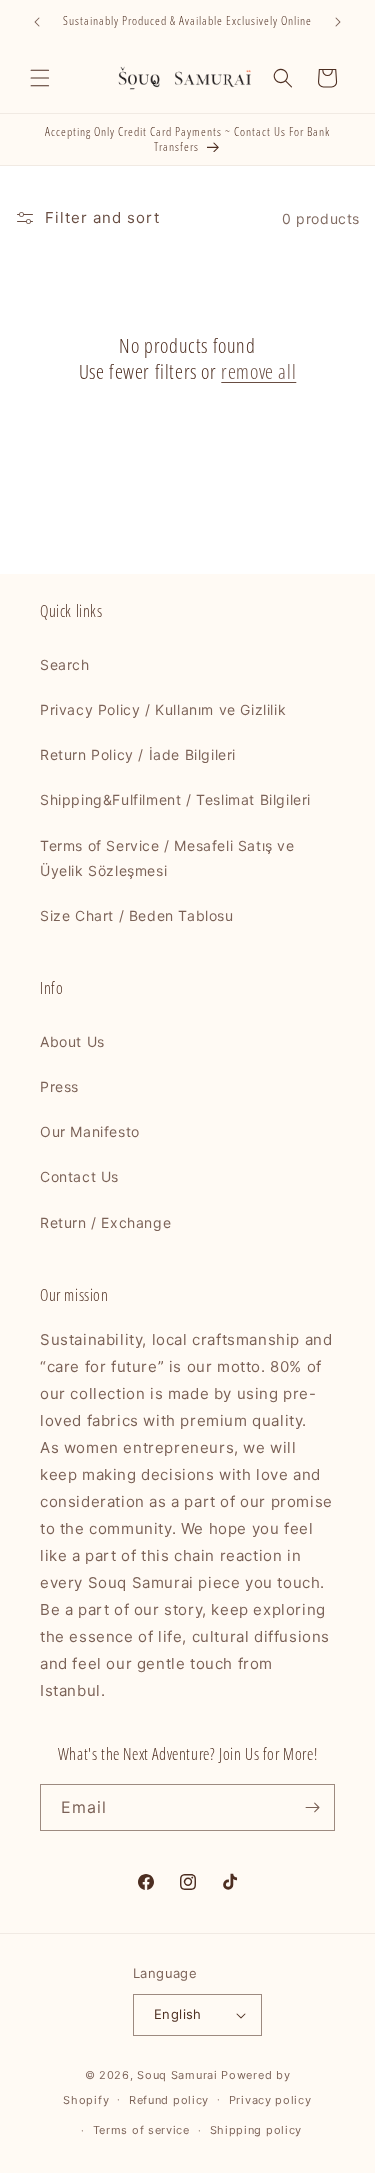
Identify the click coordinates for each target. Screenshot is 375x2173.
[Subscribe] (312, 1807)
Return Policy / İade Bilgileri (138, 754)
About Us (72, 1041)
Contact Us (79, 1176)
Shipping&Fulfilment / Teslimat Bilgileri (175, 799)
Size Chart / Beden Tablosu (137, 915)
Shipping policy (256, 2130)
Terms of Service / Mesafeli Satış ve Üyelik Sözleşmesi (167, 858)
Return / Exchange (105, 1222)
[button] (40, 78)
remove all (258, 372)
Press (59, 1086)
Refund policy (169, 2100)
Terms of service (141, 2130)
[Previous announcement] (37, 22)
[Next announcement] (338, 22)
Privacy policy (270, 2100)
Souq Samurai (177, 2075)
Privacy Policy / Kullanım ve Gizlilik (163, 709)
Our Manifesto (90, 1131)
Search (65, 664)
